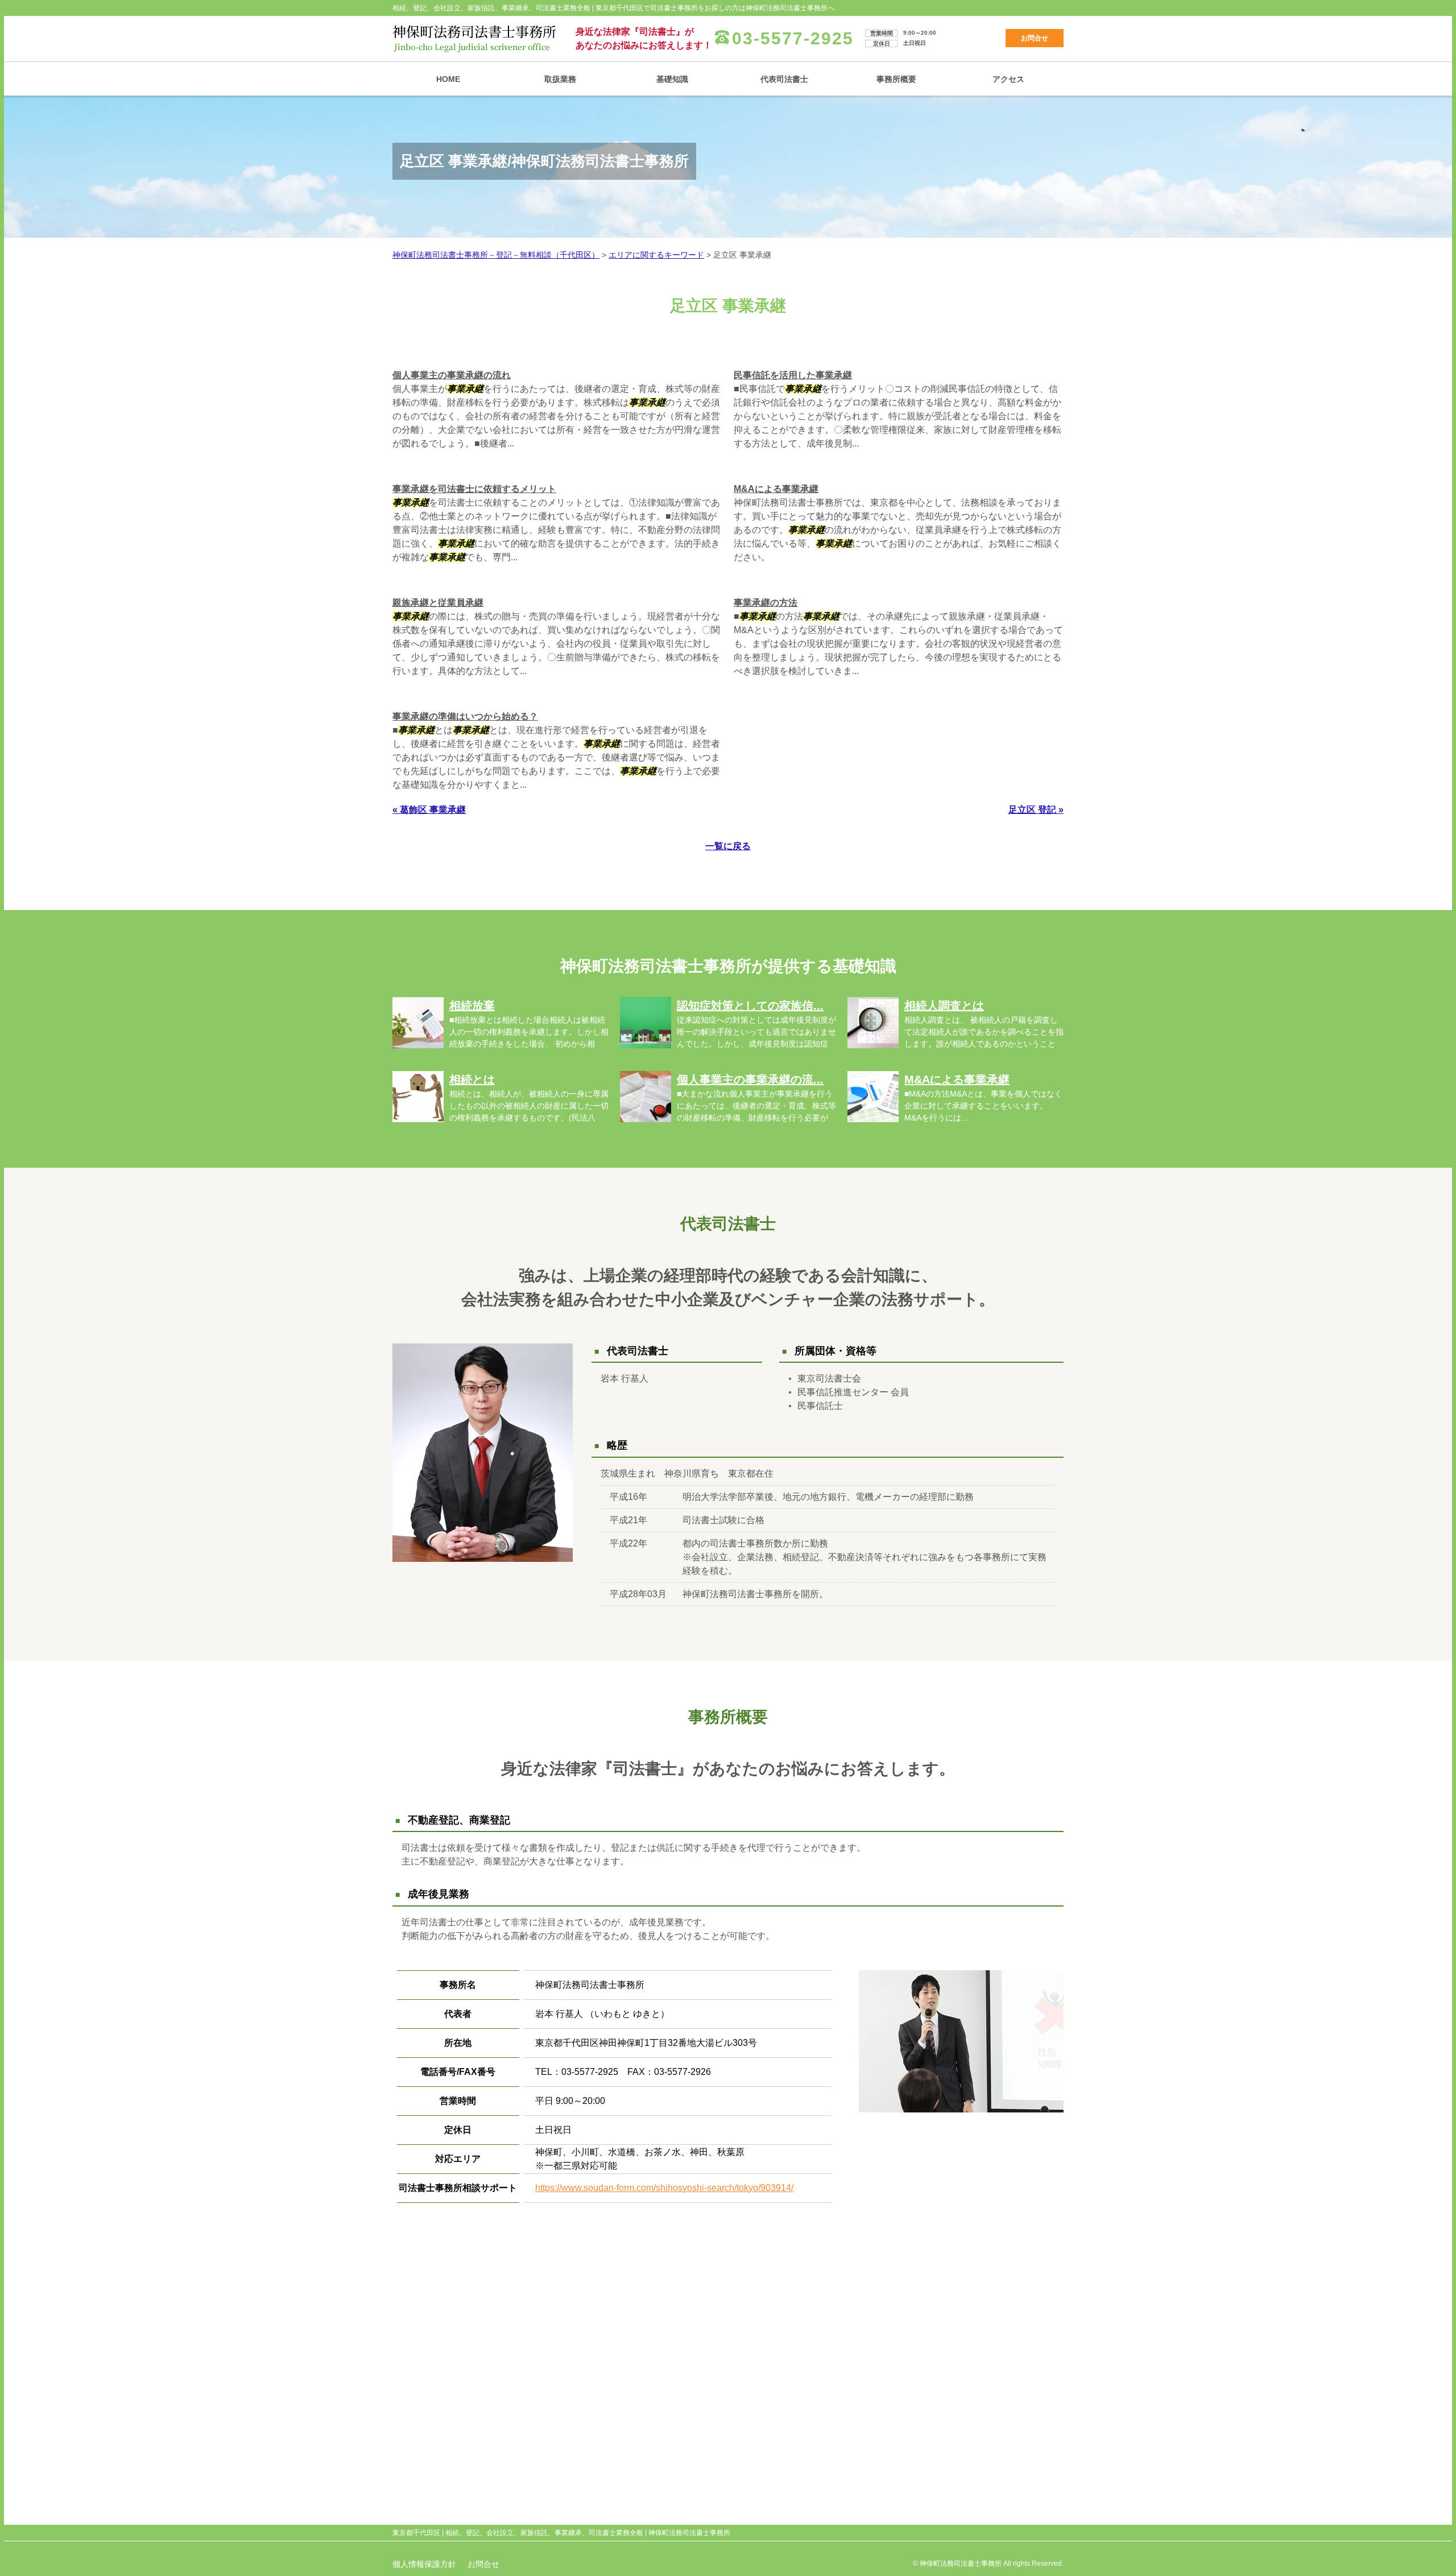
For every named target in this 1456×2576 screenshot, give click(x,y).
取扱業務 (560, 79)
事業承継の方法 (766, 603)
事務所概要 (896, 79)
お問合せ (1035, 38)
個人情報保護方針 (424, 2564)
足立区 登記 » (1036, 810)
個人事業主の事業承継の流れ (452, 375)
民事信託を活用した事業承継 (793, 375)
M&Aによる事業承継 (776, 489)
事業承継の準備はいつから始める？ (465, 716)
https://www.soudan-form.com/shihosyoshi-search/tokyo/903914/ (664, 2188)
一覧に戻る (728, 846)
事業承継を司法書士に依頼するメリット (474, 489)
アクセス (1008, 79)
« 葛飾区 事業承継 (429, 810)
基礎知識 (672, 79)
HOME (448, 79)
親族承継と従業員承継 (438, 603)
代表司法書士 (784, 79)
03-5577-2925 (793, 38)
